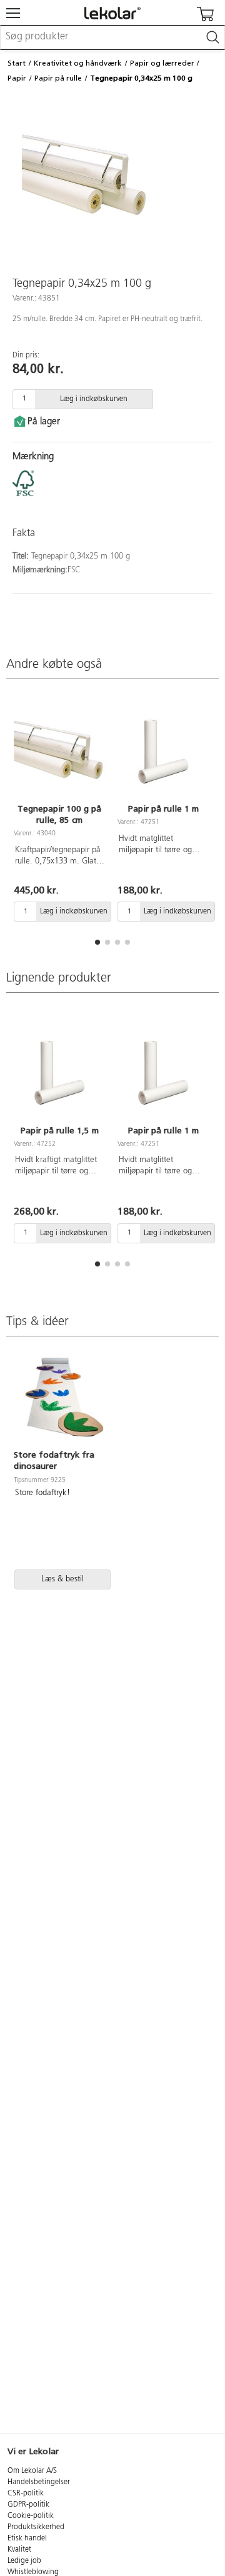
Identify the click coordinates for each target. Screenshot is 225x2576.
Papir (17, 78)
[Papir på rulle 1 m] (163, 750)
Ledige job (24, 2561)
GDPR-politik (28, 2505)
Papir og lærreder (162, 63)
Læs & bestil (62, 1579)
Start (17, 63)
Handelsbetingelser (39, 2482)
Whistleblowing (33, 2572)
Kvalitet (19, 2550)
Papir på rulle (58, 78)
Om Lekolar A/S (32, 2471)
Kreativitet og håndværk (78, 63)
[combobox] (112, 37)
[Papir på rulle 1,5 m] (59, 1071)
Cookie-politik (31, 2516)
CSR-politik (26, 2494)
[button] (97, 942)
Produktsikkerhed (36, 2527)
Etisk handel (27, 2539)
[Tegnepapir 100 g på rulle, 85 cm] (59, 750)
